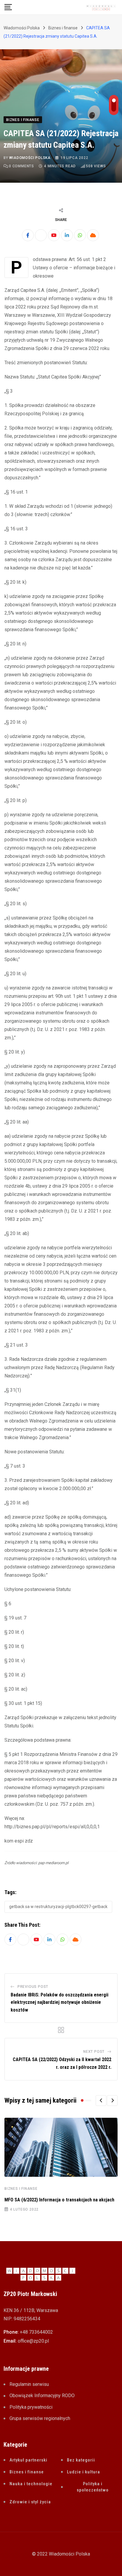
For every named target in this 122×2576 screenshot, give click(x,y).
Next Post (94, 2052)
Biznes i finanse (21, 2189)
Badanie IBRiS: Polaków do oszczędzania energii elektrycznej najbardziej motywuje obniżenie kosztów (60, 2002)
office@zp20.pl (33, 2341)
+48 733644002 (36, 2332)
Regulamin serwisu (29, 2384)
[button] (101, 2101)
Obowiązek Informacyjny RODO (42, 2396)
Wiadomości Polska (30, 158)
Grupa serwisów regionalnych (40, 2418)
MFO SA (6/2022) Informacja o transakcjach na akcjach (59, 2200)
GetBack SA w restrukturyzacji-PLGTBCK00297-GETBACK (58, 1907)
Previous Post (33, 1987)
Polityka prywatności (31, 2407)
